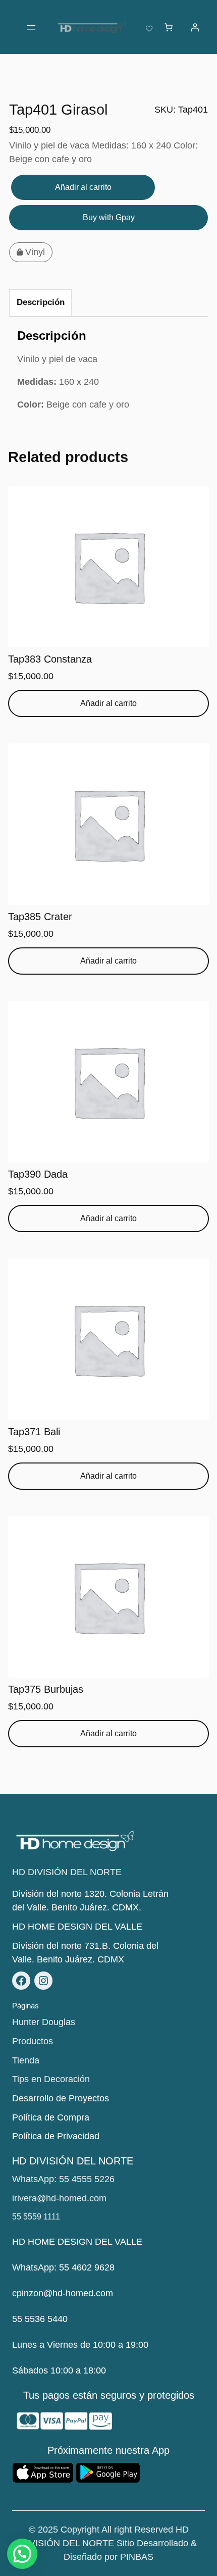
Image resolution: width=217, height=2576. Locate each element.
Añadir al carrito (83, 187)
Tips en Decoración (51, 2079)
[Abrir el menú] (31, 27)
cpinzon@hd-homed (53, 2293)
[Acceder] (195, 27)
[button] (22, 2554)
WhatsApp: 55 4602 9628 (63, 2267)
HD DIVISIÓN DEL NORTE (67, 1872)
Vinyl (35, 252)
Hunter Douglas (44, 2022)
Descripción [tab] (41, 302)
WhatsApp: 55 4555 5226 (63, 2179)
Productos (33, 2041)
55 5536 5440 (40, 2319)
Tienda (26, 2060)
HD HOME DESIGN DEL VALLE (77, 1927)
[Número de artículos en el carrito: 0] (169, 27)
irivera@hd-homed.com (59, 2198)
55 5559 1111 (36, 2217)
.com (103, 2293)
